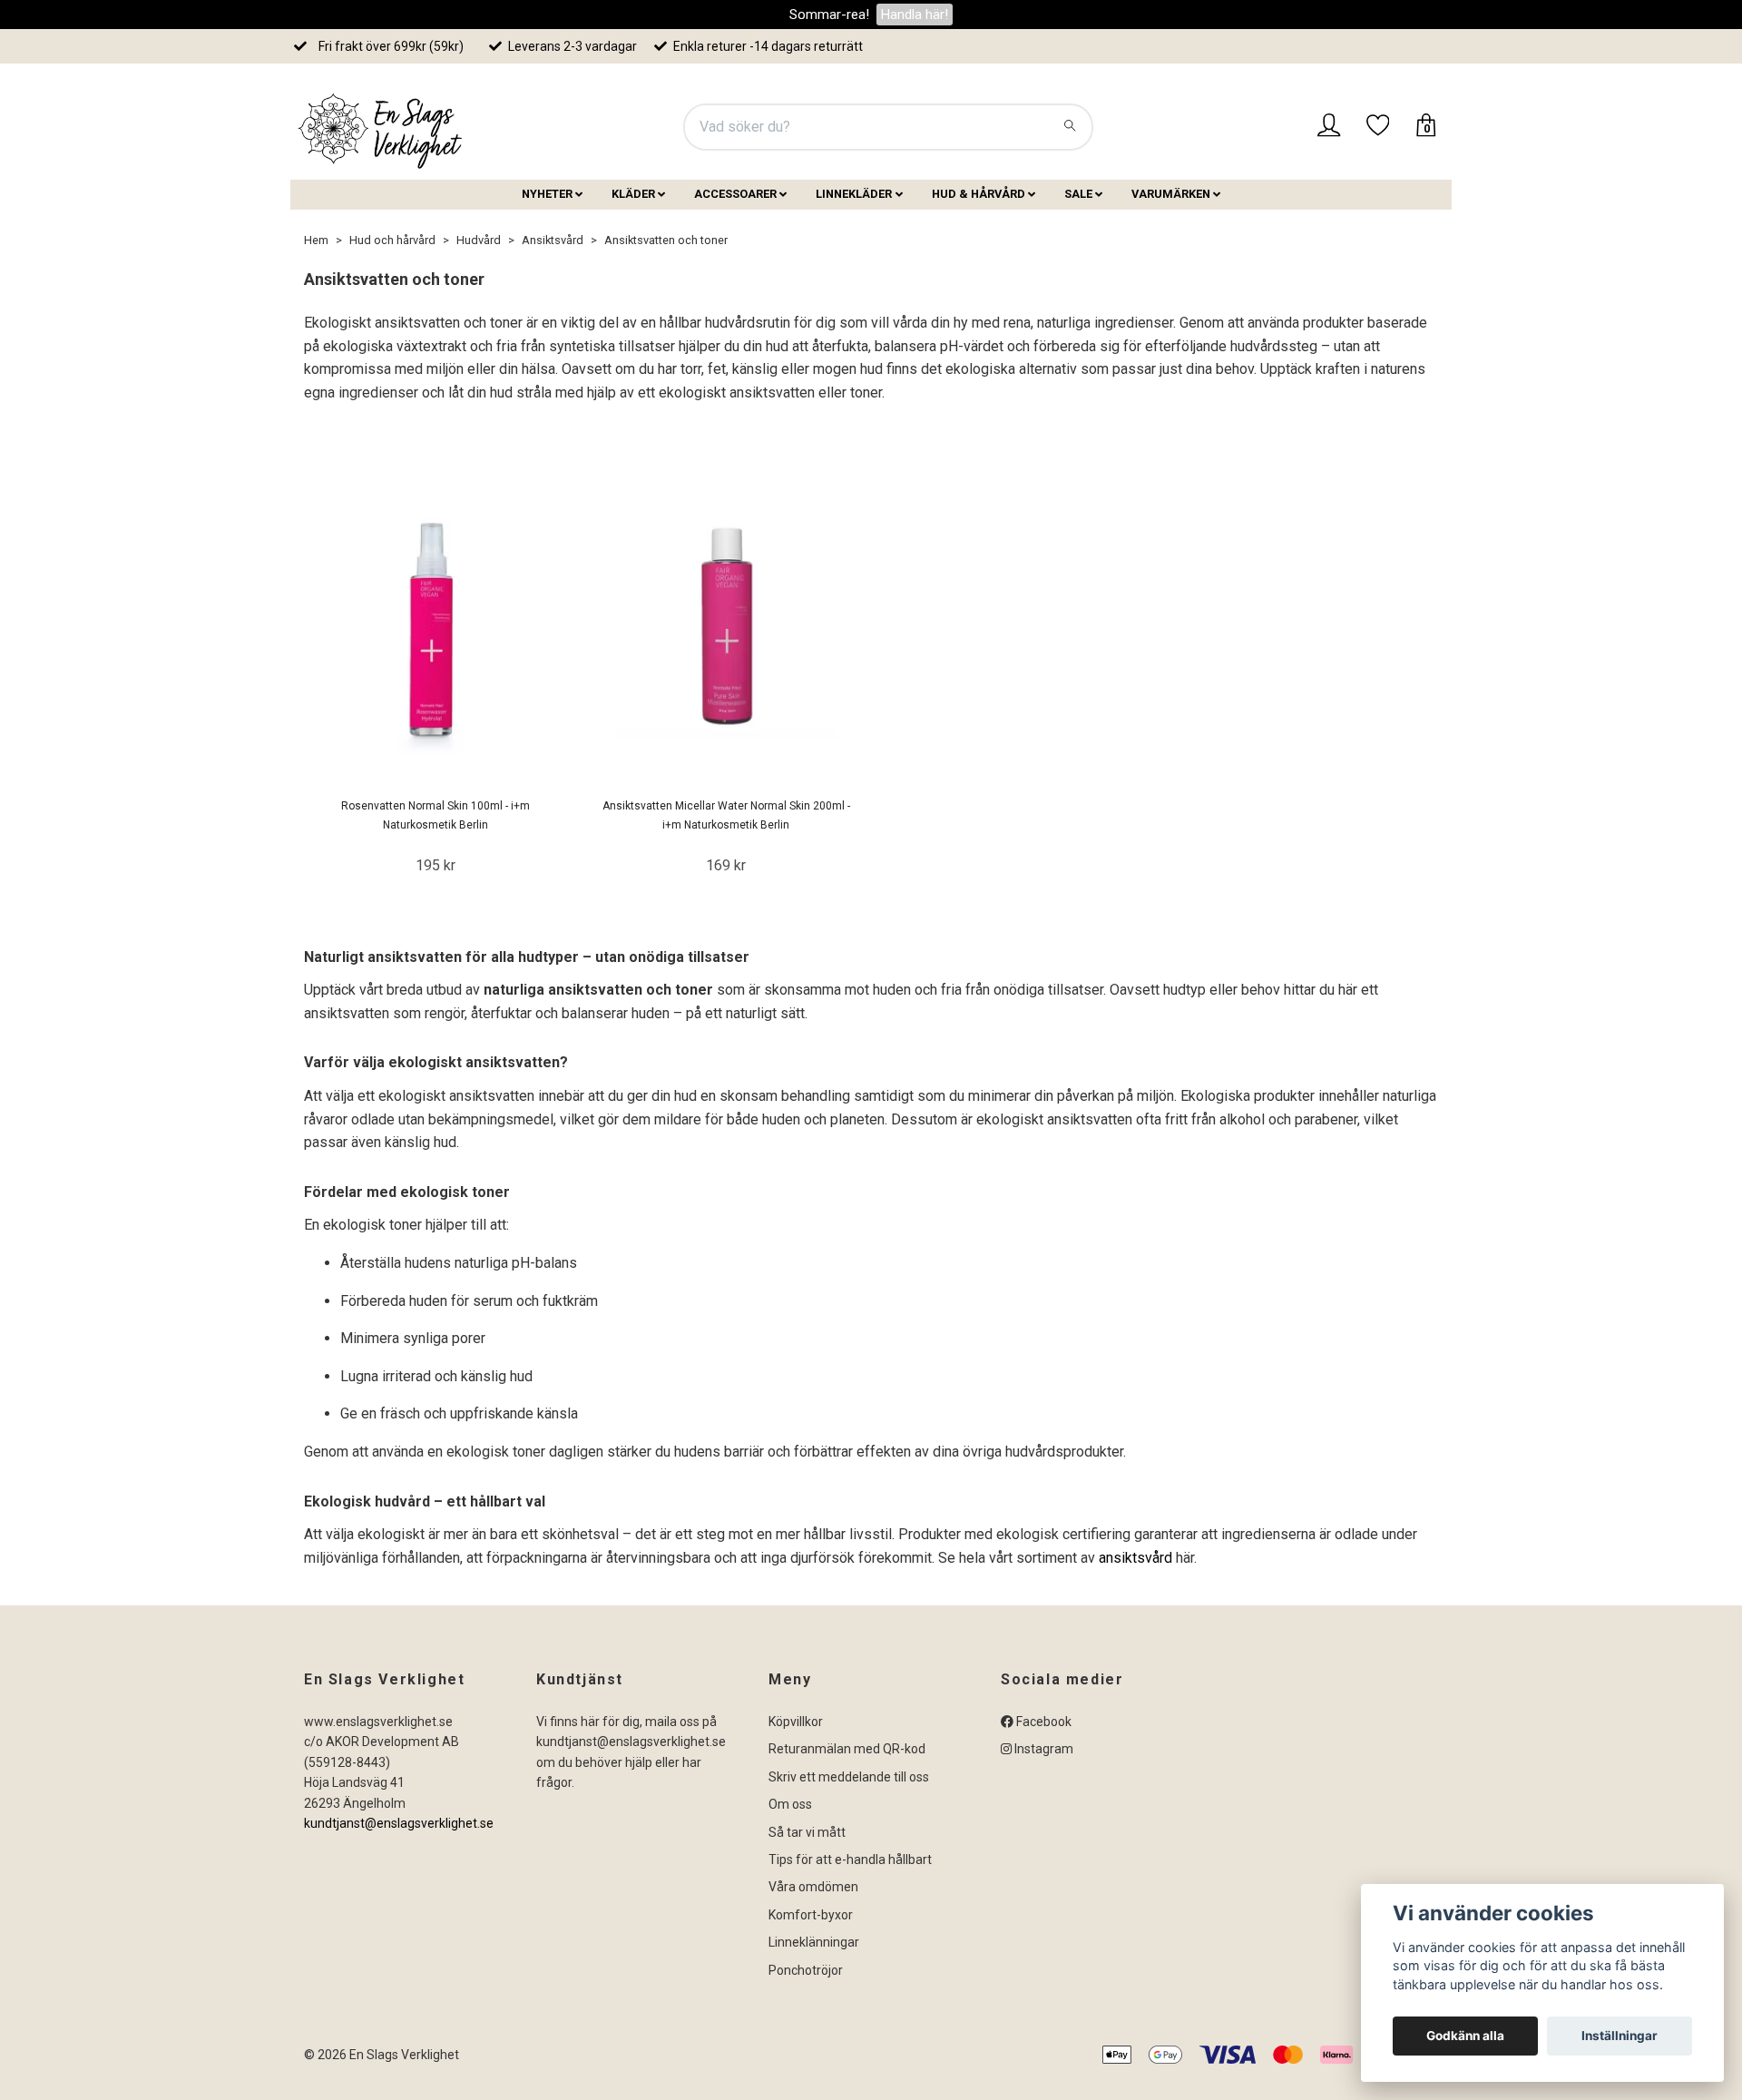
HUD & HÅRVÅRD (979, 194)
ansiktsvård (1137, 1558)
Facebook (1042, 1722)
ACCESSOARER (735, 194)
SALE (1078, 194)
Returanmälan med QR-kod (847, 1749)
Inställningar (1620, 2036)
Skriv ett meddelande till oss (849, 1777)
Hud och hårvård (392, 240)
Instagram (1042, 1749)
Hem (316, 240)
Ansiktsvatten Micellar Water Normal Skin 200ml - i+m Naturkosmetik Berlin (726, 815)
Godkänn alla (1465, 2036)
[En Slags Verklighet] (381, 127)
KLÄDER (633, 194)
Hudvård (479, 240)
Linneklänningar (814, 1942)
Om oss (790, 1804)
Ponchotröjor (806, 1970)
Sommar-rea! (829, 15)
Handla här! (915, 15)
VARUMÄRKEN (1171, 194)
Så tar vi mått (807, 1832)
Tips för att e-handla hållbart (850, 1860)
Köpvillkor (796, 1722)
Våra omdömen (813, 1887)
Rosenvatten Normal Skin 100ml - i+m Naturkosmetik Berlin (435, 815)
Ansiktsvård (553, 240)
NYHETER (547, 194)
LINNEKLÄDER (854, 194)
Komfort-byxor (811, 1915)
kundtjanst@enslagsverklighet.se (399, 1823)
